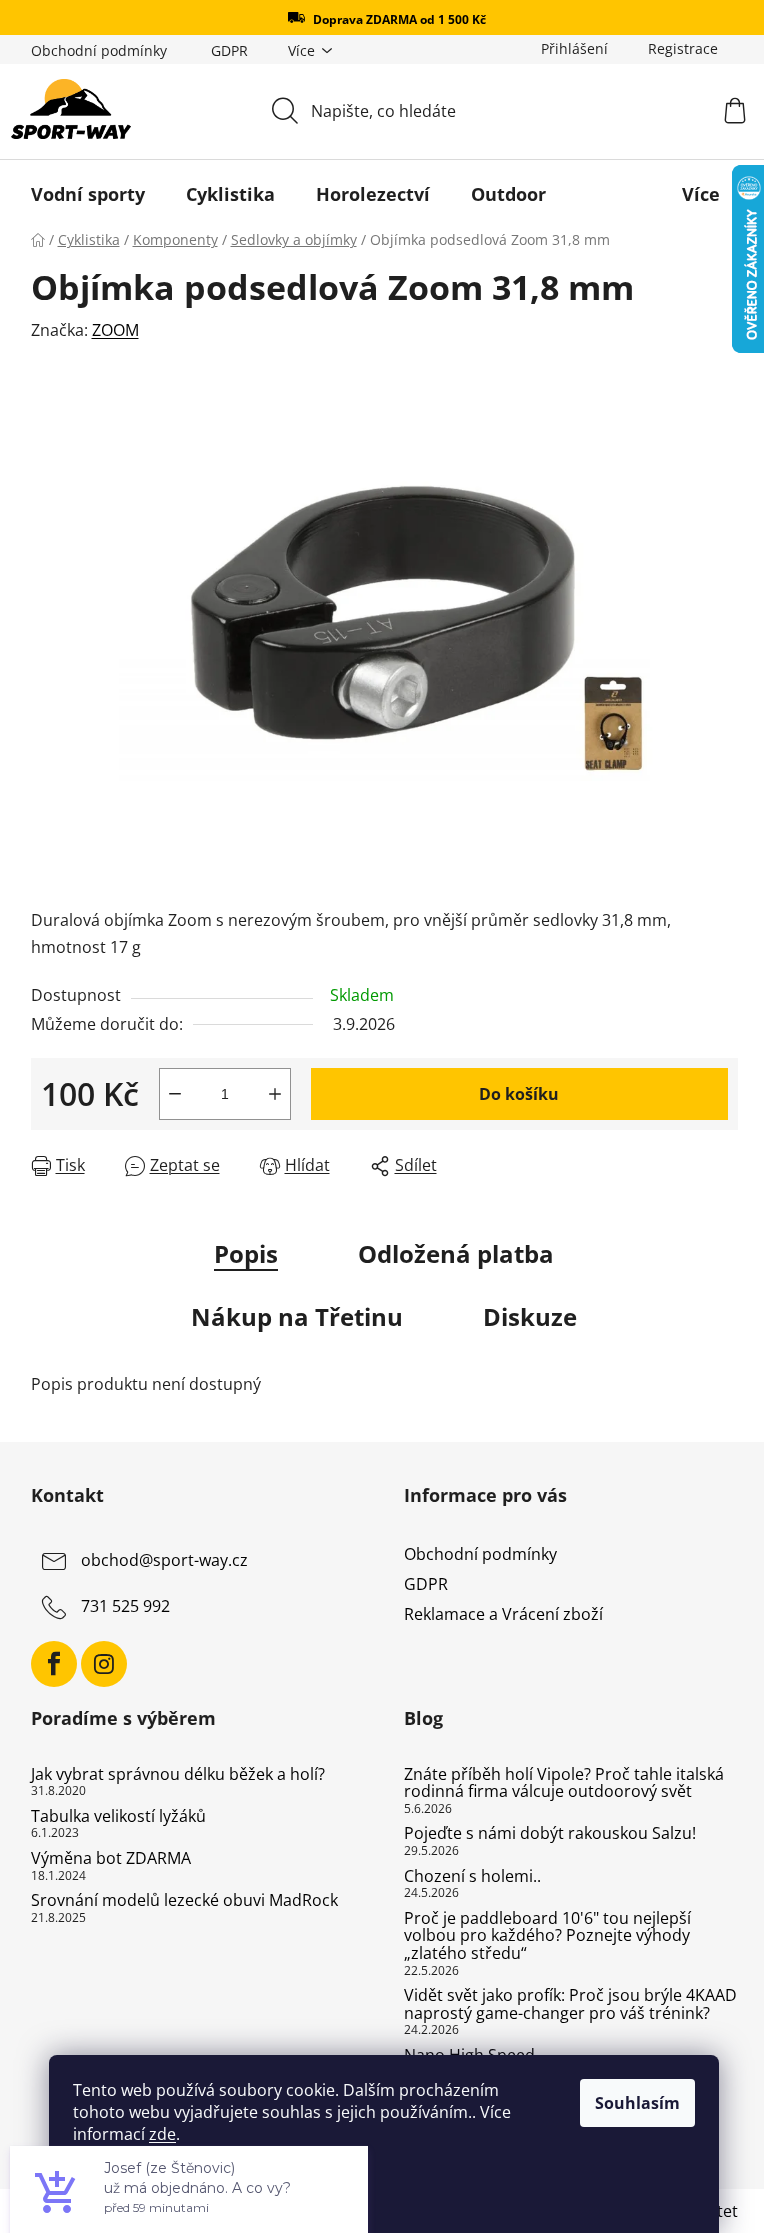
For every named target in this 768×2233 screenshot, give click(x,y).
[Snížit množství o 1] (175, 1094)
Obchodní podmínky (99, 50)
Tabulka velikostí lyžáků (118, 1817)
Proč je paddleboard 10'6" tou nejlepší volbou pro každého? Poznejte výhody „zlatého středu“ (547, 1936)
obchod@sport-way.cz (164, 1560)
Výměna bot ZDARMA (111, 1859)
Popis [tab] (246, 1253)
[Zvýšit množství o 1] (275, 1094)
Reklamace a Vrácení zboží (503, 1614)
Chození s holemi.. (472, 1877)
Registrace (683, 48)
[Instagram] (104, 1664)
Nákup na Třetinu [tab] (297, 1316)
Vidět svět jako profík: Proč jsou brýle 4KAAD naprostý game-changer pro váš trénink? (570, 2004)
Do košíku (519, 1094)
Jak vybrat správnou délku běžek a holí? (178, 1775)
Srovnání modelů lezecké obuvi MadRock (184, 1901)
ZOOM (115, 330)
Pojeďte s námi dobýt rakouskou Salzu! (550, 1834)
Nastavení (131, 2185)
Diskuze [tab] (530, 1316)
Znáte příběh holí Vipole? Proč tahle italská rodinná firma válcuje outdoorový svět (564, 1783)
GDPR (229, 50)
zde (162, 2134)
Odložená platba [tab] (456, 1253)
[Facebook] (54, 1664)
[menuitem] (88, 194)
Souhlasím (637, 2103)
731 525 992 (125, 1606)
